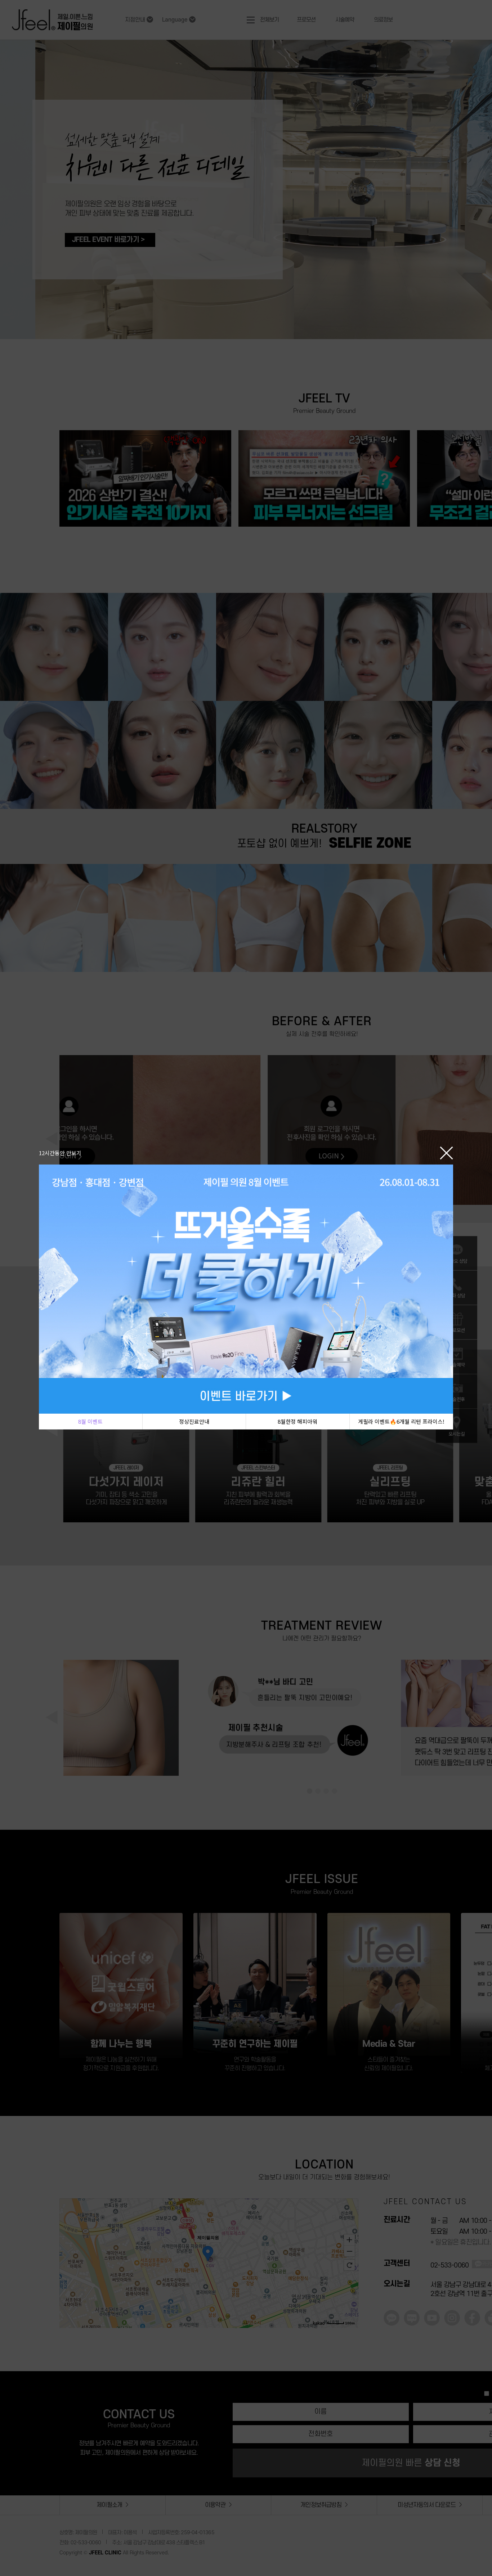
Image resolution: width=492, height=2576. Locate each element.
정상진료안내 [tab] (194, 1421)
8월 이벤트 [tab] (90, 1421)
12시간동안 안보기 (60, 1153)
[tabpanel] (246, 1289)
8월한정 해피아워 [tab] (298, 1421)
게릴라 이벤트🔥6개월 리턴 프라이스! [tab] (401, 1421)
